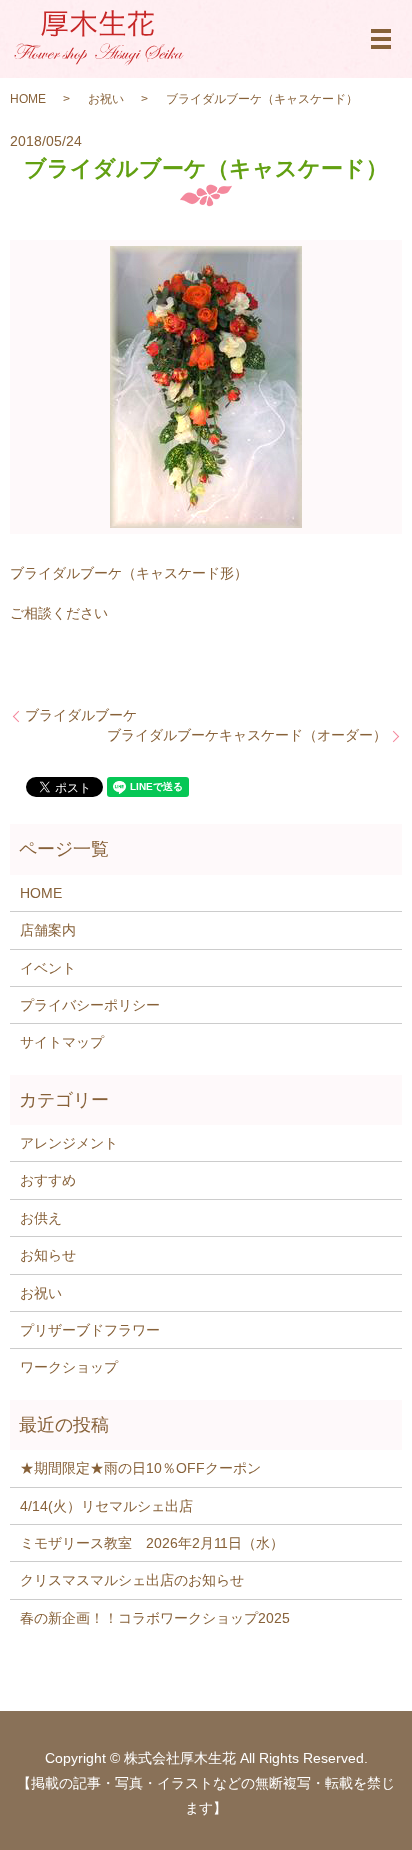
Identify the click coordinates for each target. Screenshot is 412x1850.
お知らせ (48, 1255)
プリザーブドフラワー (90, 1330)
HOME (28, 99)
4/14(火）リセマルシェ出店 (106, 1506)
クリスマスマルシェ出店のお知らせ (132, 1580)
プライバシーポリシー (90, 1005)
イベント (48, 968)
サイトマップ (62, 1042)
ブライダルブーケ (81, 715)
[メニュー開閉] (381, 39)
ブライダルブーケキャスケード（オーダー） (247, 735)
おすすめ (48, 1180)
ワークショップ (69, 1367)
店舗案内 (48, 930)
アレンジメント (69, 1143)
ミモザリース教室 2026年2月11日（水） (152, 1543)
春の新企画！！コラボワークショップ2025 (155, 1618)
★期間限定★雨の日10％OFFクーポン (140, 1468)
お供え (41, 1218)
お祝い (106, 99)
